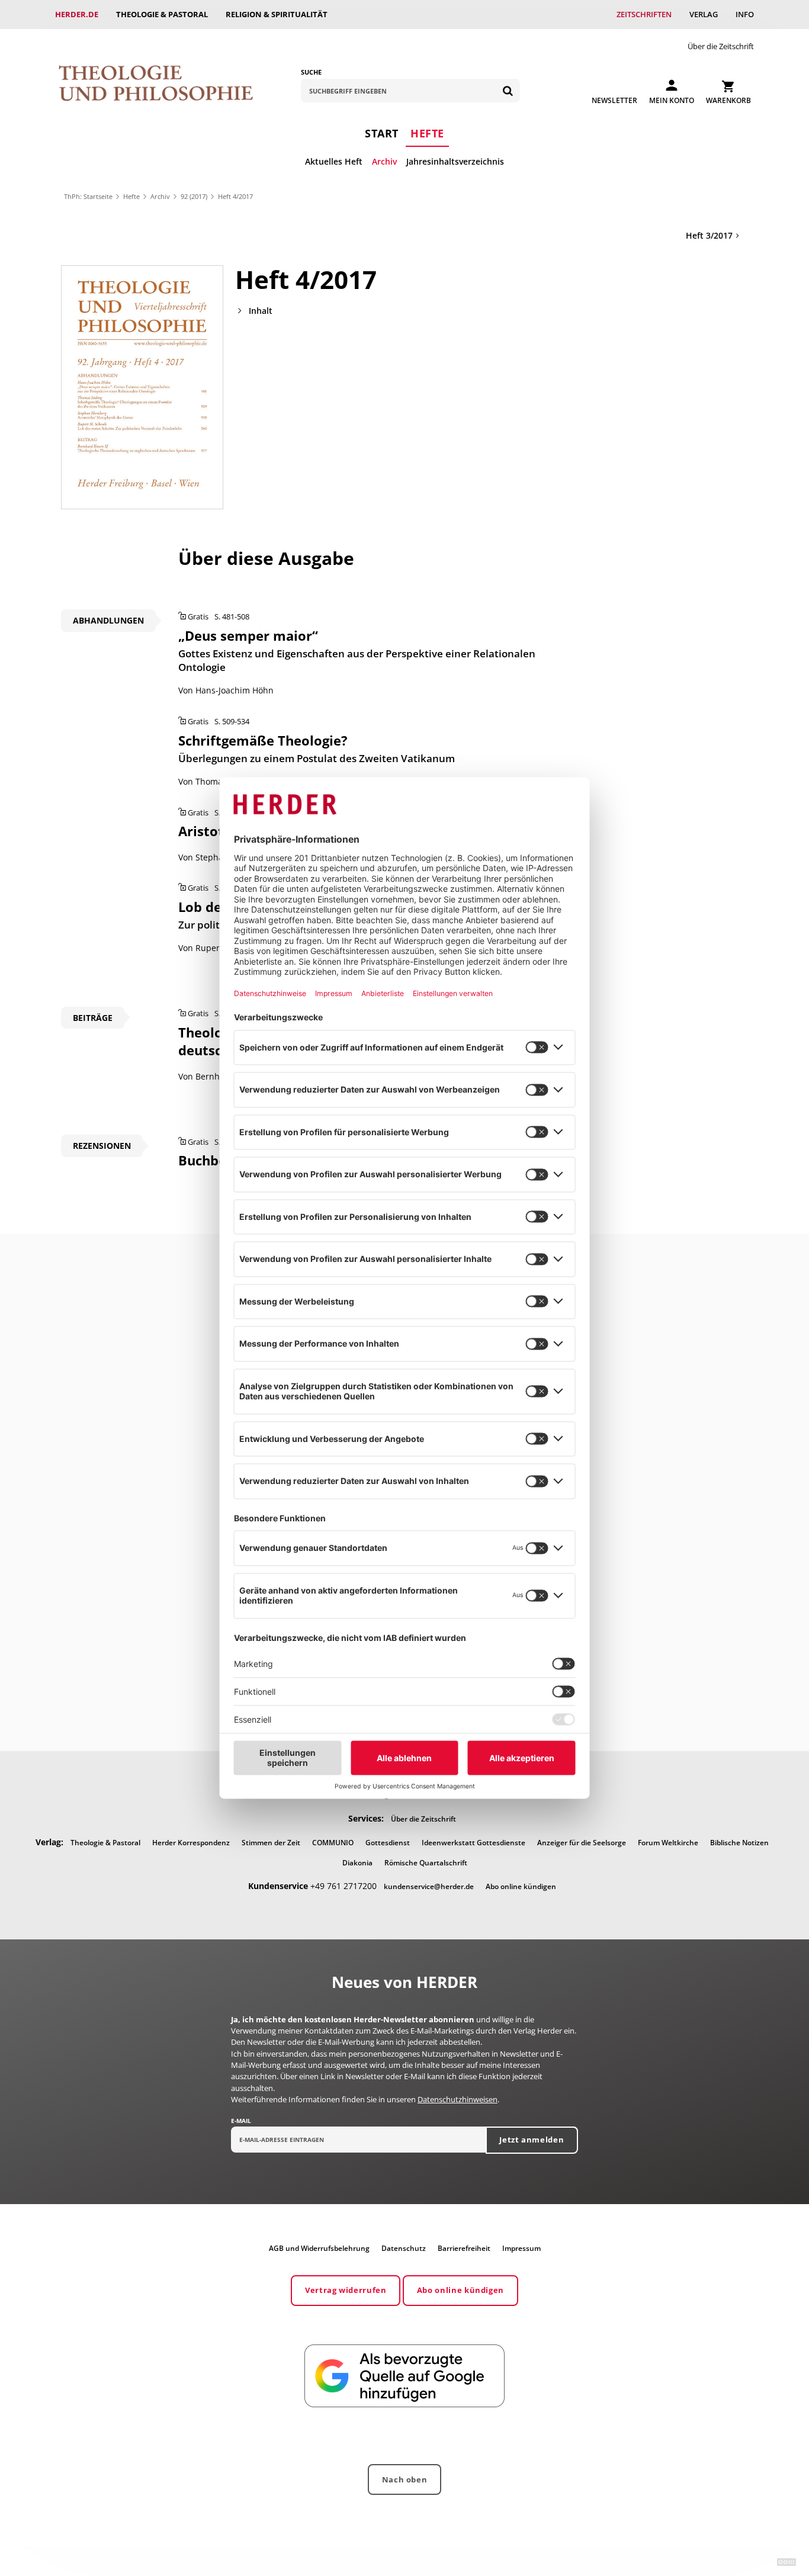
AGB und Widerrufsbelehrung (319, 2248)
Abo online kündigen (521, 1886)
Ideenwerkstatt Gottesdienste (473, 1843)
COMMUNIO (333, 1843)
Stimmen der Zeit (271, 1843)
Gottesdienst (388, 1843)
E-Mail (241, 2121)
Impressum (521, 2248)
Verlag (704, 14)
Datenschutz (404, 2248)
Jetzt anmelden (532, 2140)
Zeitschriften (644, 14)
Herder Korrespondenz (191, 1843)
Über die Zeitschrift (721, 46)
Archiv (384, 161)
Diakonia (357, 1863)
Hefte (427, 133)
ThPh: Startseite (88, 196)
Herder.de (77, 14)
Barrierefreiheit (464, 2248)
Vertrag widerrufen (346, 2290)
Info (745, 14)
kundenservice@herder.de (429, 1886)
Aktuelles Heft (334, 161)
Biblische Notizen (739, 1843)
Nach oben (405, 2479)
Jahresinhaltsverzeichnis (455, 161)
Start (382, 133)
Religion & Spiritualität (277, 14)
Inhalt (261, 311)
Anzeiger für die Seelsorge (582, 1843)
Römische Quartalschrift (426, 1863)
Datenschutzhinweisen (458, 2099)
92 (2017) (194, 196)
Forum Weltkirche (668, 1843)
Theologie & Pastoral (162, 14)
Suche (311, 72)
